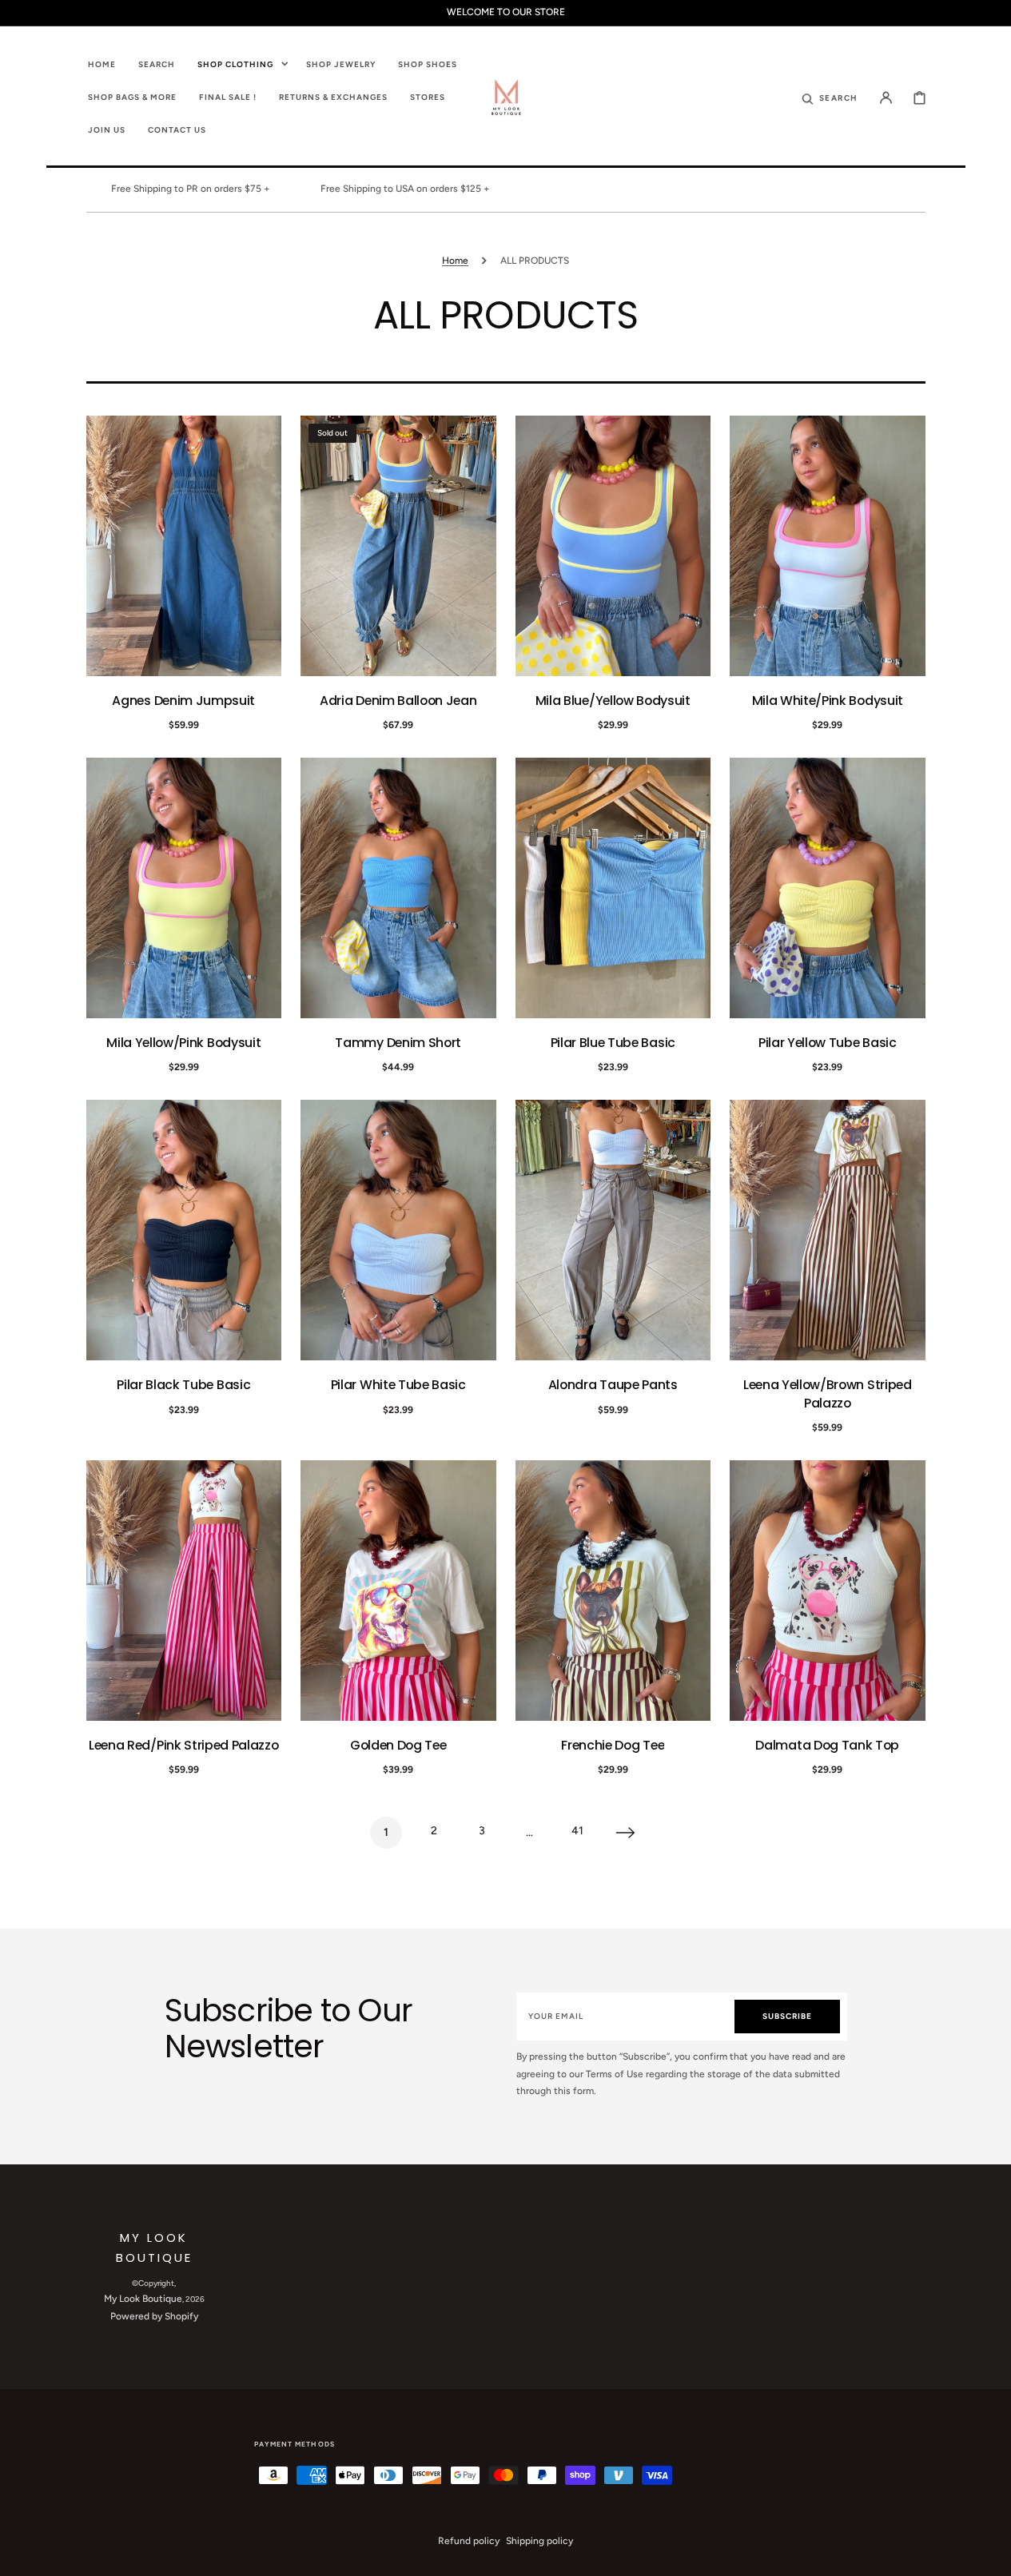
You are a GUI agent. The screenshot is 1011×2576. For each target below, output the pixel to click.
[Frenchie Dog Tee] (613, 1591)
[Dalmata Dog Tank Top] (828, 1591)
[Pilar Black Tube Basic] (184, 1230)
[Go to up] (990, 2555)
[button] (830, 97)
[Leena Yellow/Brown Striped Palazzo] (828, 1230)
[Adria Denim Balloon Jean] (398, 546)
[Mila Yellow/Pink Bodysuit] (184, 888)
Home (455, 261)
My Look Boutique (143, 2299)
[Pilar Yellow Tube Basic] (828, 888)
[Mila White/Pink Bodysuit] (828, 546)
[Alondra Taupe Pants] (613, 1230)
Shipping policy (539, 2541)
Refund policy (469, 2541)
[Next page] (626, 1833)
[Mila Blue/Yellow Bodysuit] (613, 546)
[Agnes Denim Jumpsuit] (184, 546)
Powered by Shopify (154, 2316)
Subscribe (787, 2016)
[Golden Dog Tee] (398, 1591)
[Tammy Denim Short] (398, 888)
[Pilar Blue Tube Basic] (613, 888)
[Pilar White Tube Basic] (398, 1230)
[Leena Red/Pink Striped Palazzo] (184, 1591)
